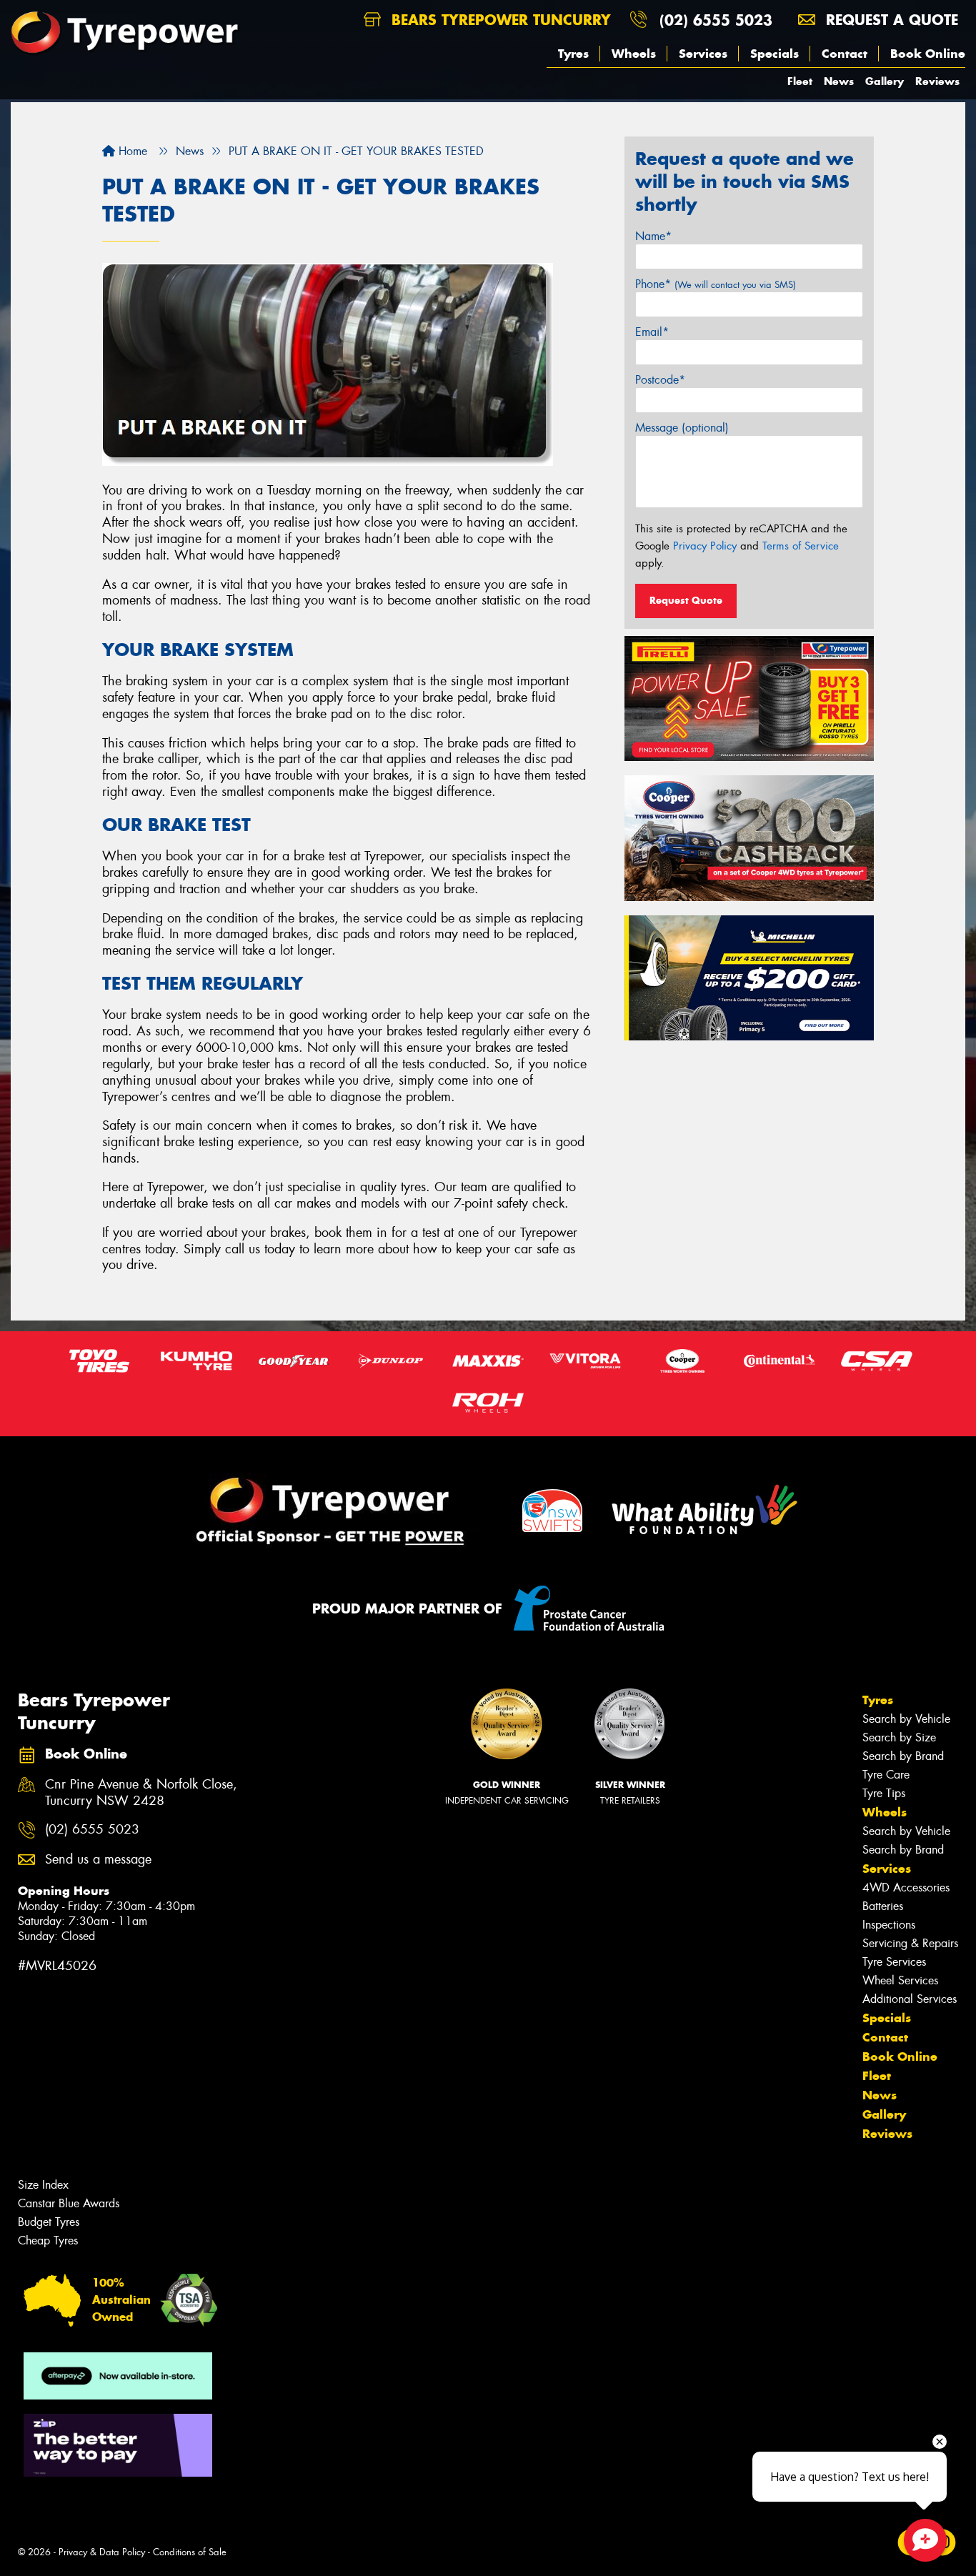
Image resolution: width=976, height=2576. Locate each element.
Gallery (885, 81)
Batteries (883, 1906)
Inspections (889, 1925)
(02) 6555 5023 (716, 20)
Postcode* (660, 380)
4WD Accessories (906, 1888)
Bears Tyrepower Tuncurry (499, 20)
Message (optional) (682, 428)
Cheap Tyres (48, 2241)
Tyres (573, 54)
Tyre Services (894, 1962)
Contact (845, 54)
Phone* (716, 284)
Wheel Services (900, 1980)
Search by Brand (903, 1756)
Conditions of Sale (190, 2552)
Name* (653, 236)
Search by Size (899, 1737)
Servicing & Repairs (910, 1943)
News (839, 81)
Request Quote (686, 600)
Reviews (937, 81)
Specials (775, 54)
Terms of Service (801, 546)
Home (131, 151)
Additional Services (910, 1999)
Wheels (634, 54)
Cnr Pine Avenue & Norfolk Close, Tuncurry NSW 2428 (141, 1793)
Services (703, 54)
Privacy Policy (705, 546)
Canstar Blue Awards (69, 2203)
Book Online (928, 54)
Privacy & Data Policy (102, 2552)
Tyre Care (886, 1775)
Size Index (43, 2185)
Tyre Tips (884, 1793)
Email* (652, 332)
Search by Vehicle (906, 1719)
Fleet (800, 81)
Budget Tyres (49, 2222)
